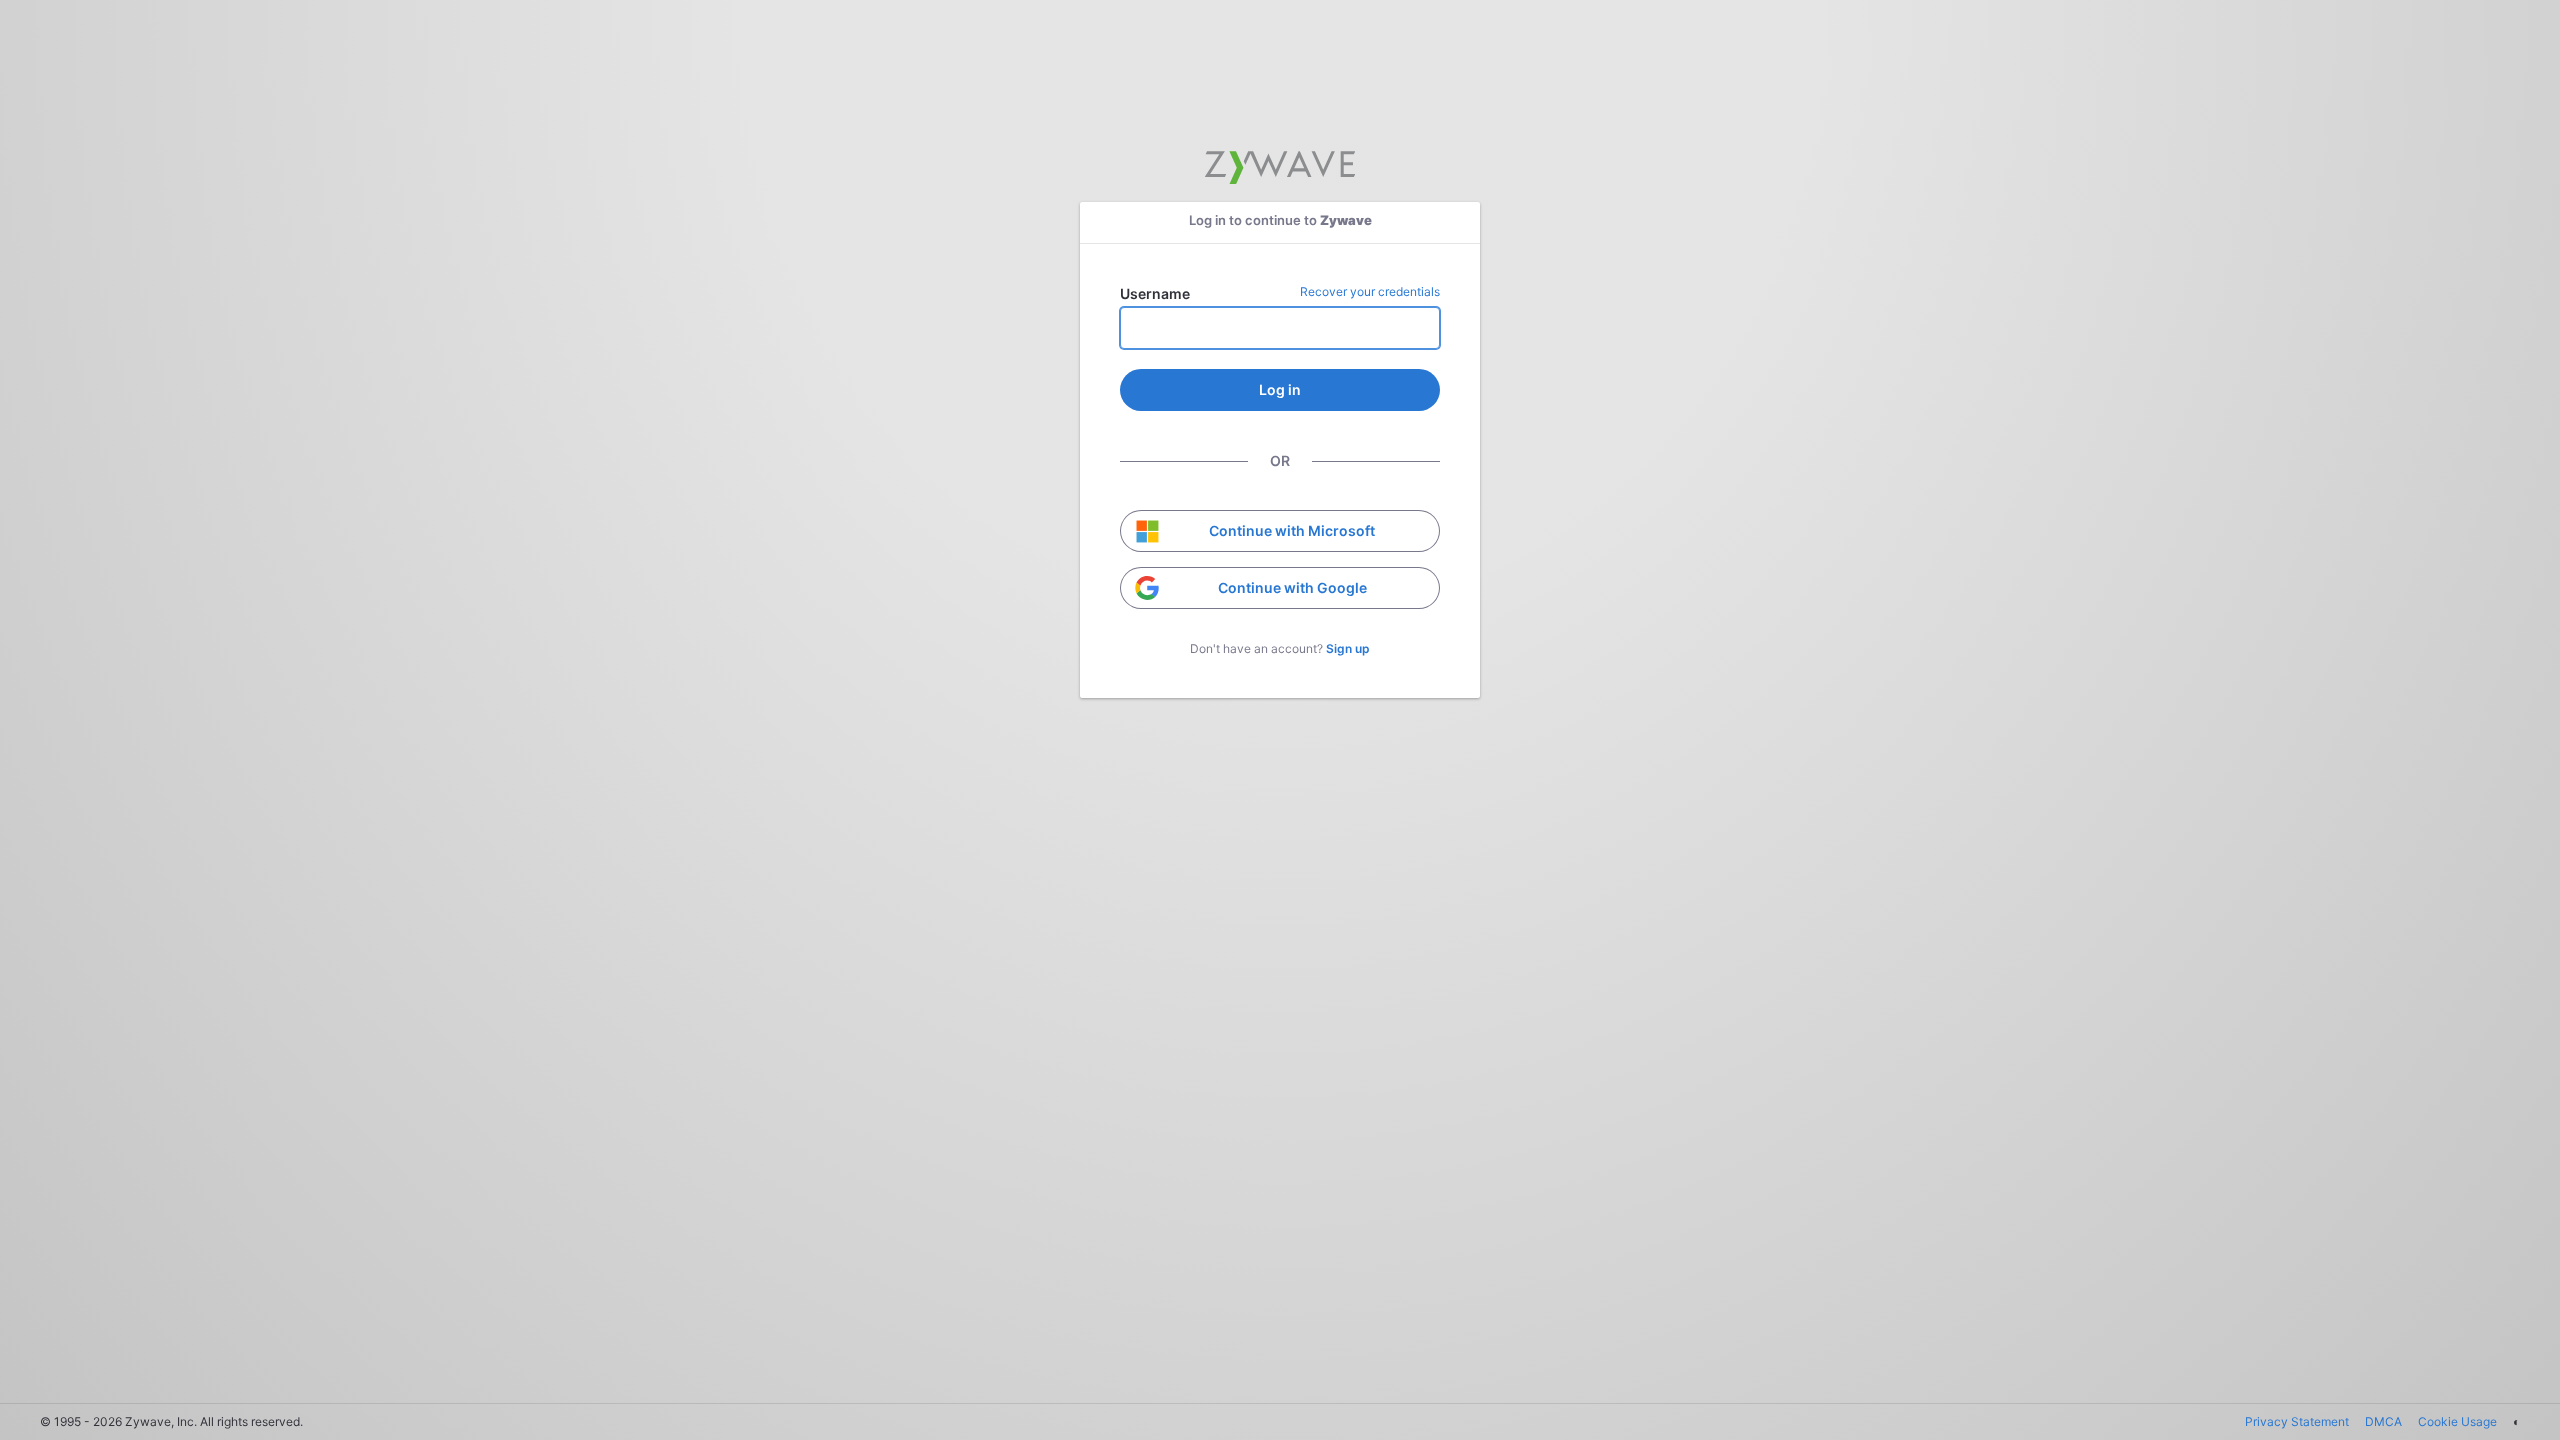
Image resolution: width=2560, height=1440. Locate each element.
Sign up (1348, 648)
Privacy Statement (2297, 1421)
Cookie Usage (2457, 1421)
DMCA (2383, 1421)
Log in (1280, 389)
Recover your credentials (1370, 291)
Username (1155, 293)
